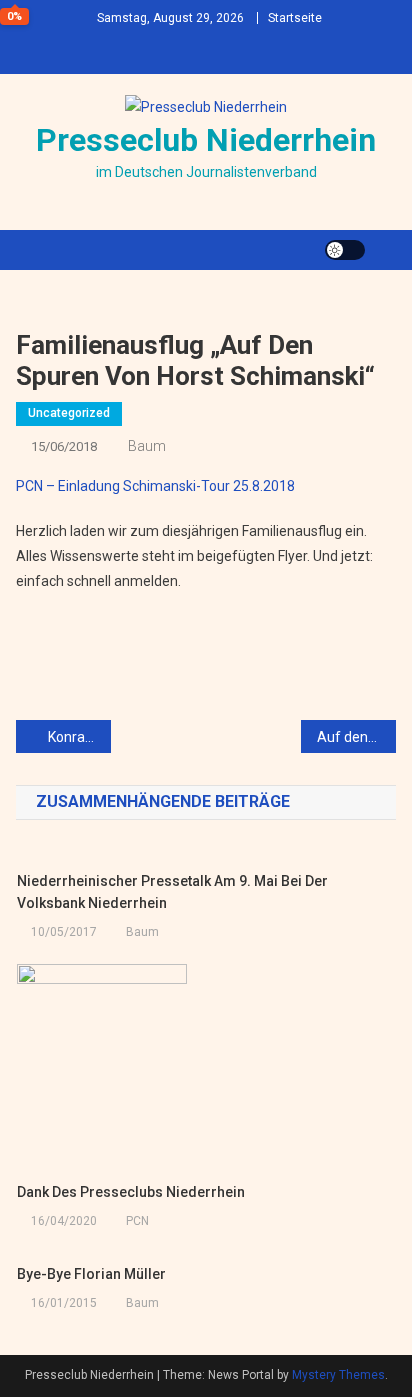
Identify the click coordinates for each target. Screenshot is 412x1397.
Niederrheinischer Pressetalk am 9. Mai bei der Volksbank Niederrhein (172, 892)
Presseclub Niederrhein (206, 140)
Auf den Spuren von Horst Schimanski (356, 737)
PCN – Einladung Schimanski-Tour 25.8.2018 (155, 486)
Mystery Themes (338, 1375)
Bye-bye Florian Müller (91, 1274)
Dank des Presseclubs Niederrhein (131, 1192)
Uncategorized (69, 413)
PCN (137, 1221)
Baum (147, 446)
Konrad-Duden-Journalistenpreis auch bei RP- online (79, 737)
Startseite (295, 18)
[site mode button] (345, 250)
